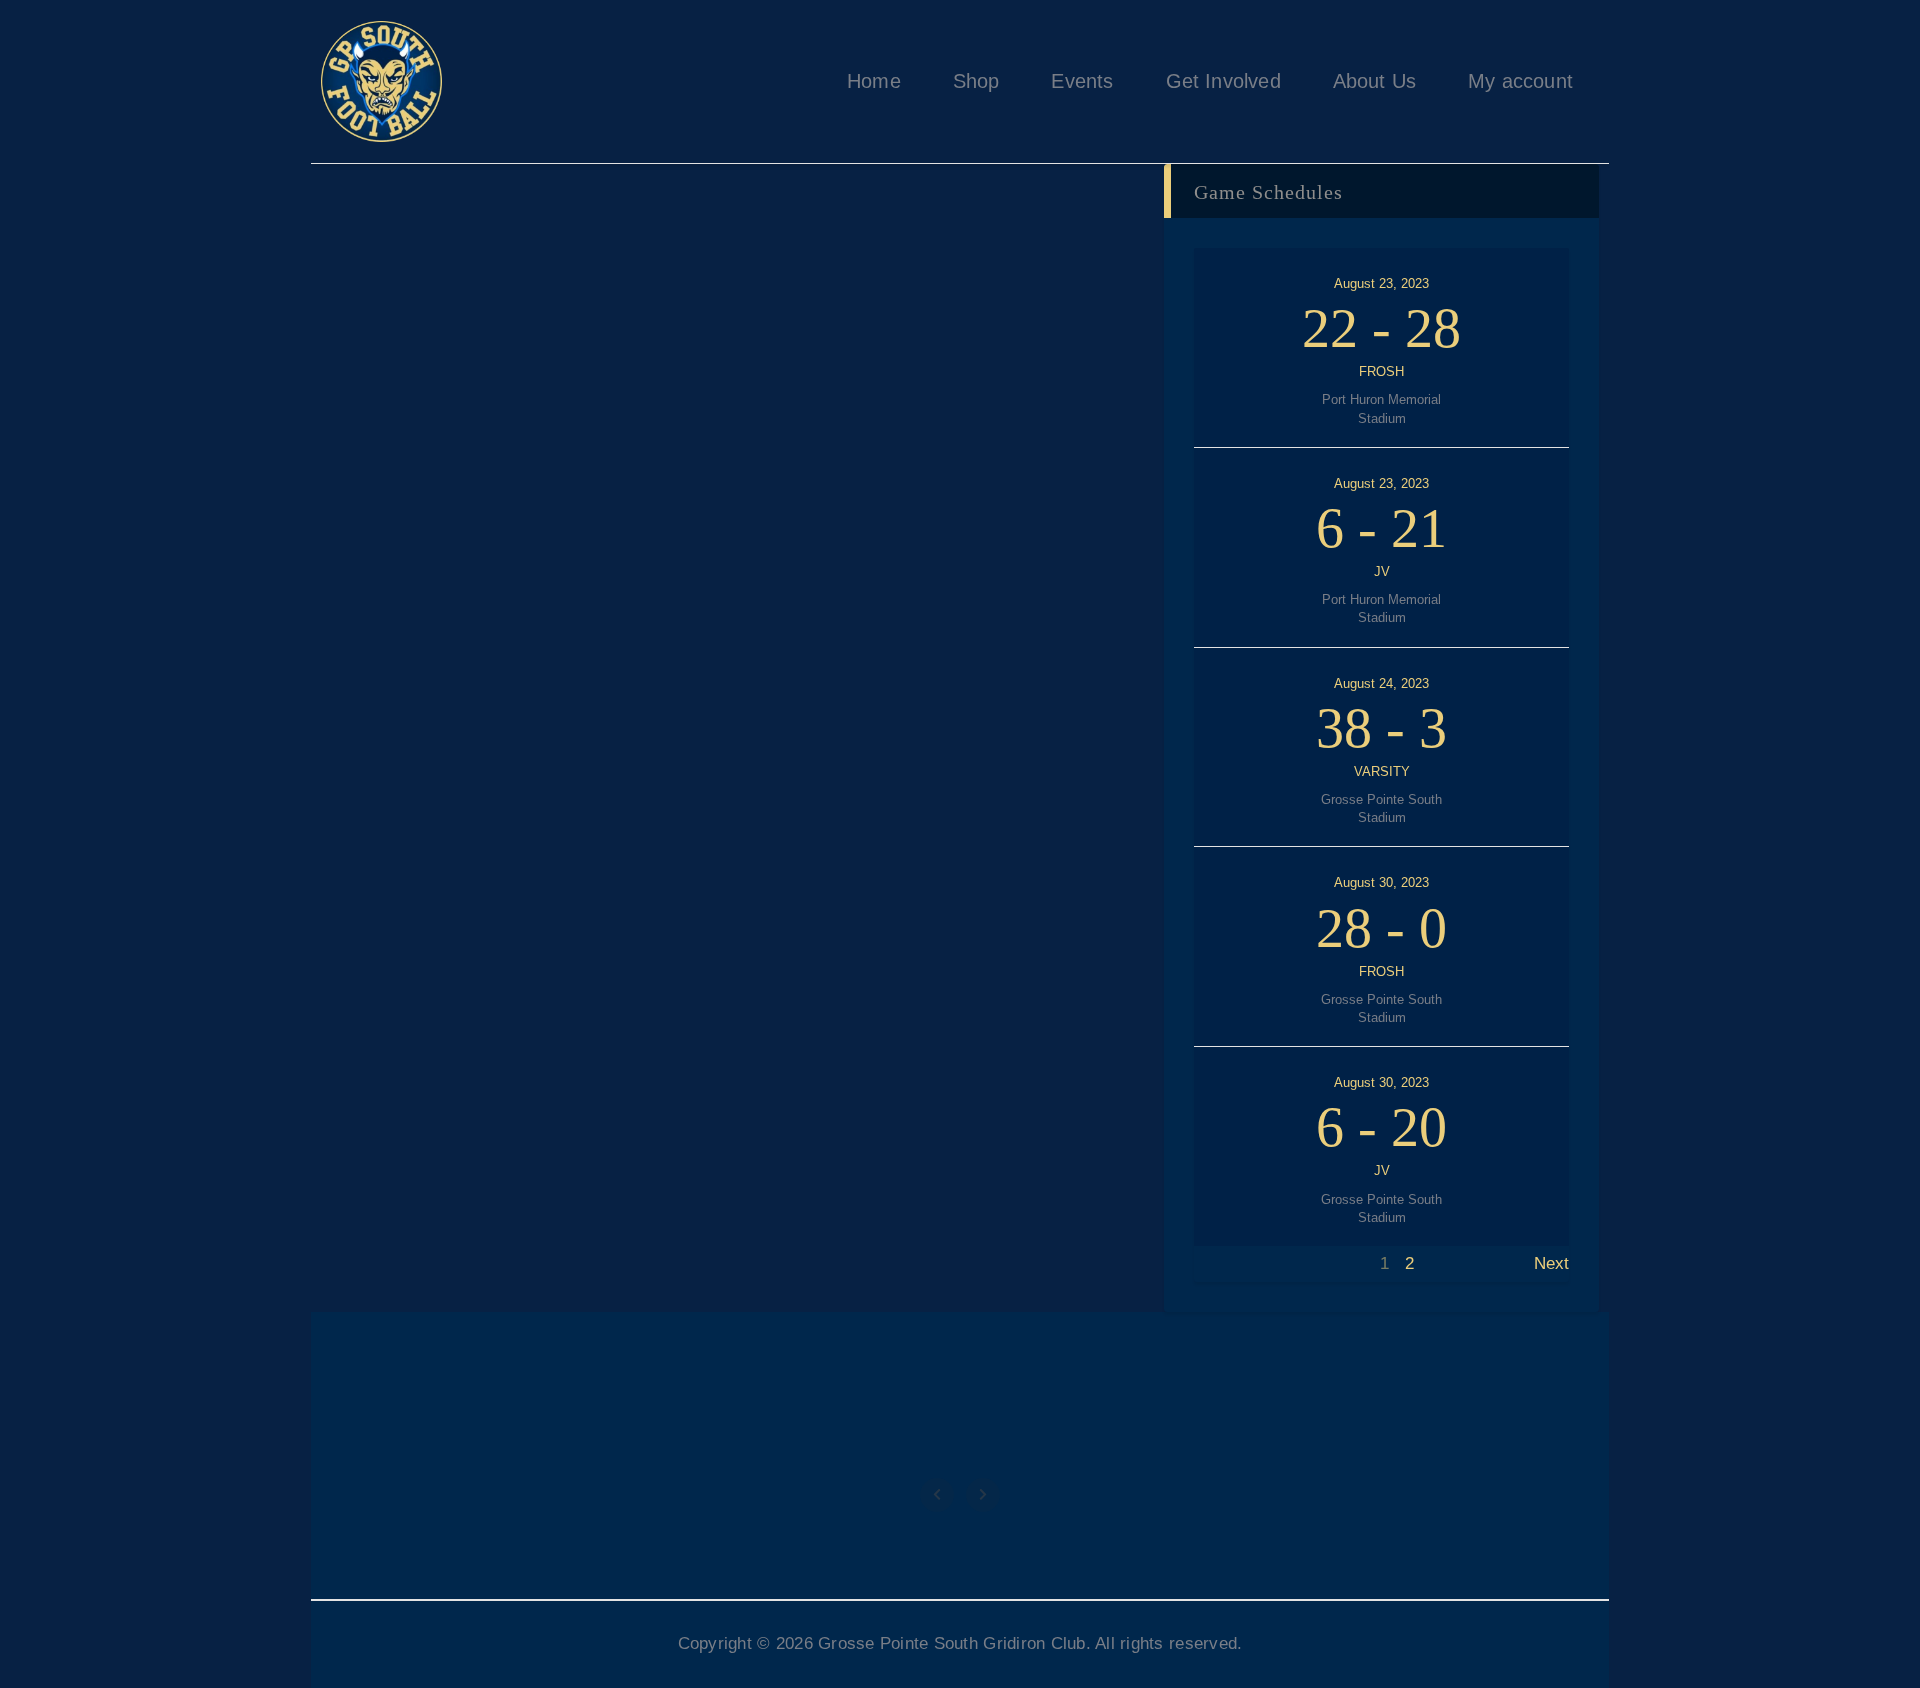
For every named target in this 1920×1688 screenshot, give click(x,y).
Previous (1227, 1263)
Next (1551, 1263)
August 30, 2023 (1381, 882)
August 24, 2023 (1381, 683)
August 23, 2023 (1381, 283)
